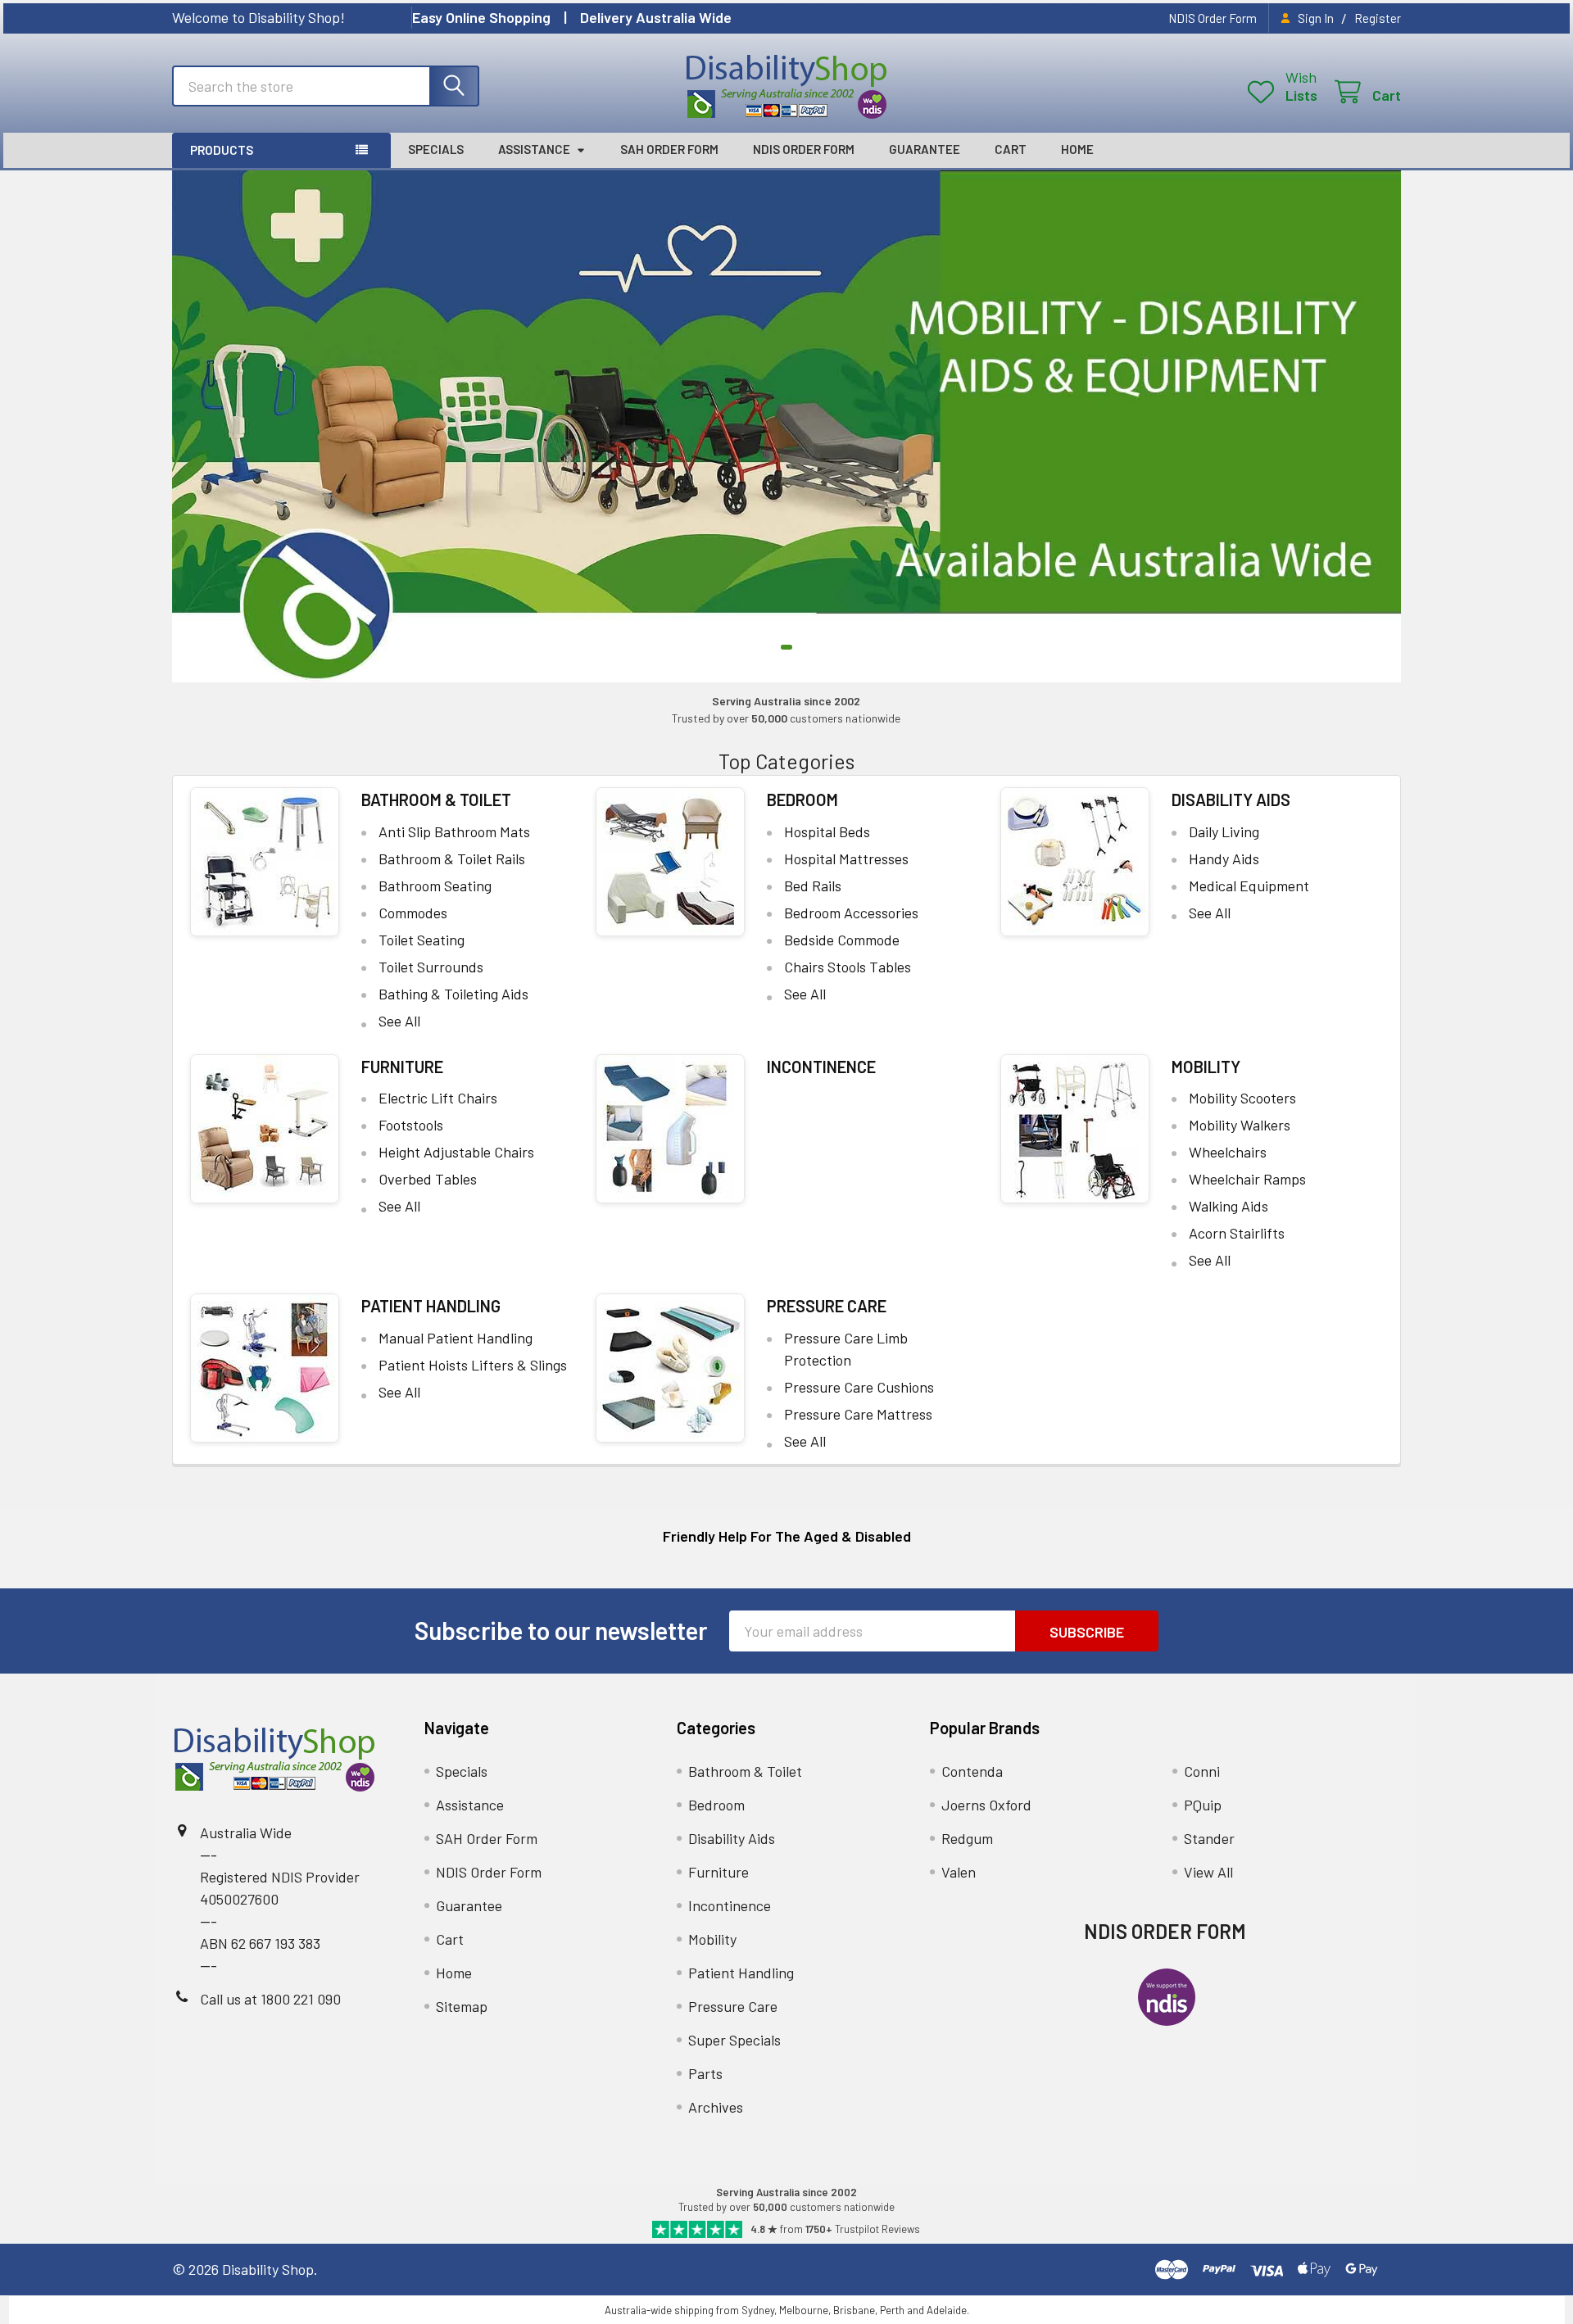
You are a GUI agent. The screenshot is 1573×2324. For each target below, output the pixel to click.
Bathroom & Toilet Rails (452, 858)
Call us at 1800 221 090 (270, 1999)
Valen (959, 1872)
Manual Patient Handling (456, 1338)
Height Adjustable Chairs (456, 1152)
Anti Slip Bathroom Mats (454, 831)
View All (1208, 1872)
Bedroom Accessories (851, 913)
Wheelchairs (1228, 1152)
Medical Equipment (1249, 886)
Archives (716, 2107)
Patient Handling (431, 1306)
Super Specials (734, 2040)
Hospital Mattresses (846, 858)
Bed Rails (813, 886)
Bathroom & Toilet (436, 800)
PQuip (1203, 1805)
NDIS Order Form (1213, 18)
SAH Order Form (669, 149)
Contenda (972, 1771)
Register (1378, 18)
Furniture (402, 1067)
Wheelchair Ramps (1247, 1179)
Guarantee (925, 149)
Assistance (534, 149)
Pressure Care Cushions (859, 1387)
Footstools (411, 1125)
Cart (1011, 149)
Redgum (967, 1838)
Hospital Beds (827, 831)
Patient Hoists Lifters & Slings (473, 1365)
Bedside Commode (842, 940)
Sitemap (462, 2006)
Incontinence (821, 1067)
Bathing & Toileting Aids (453, 994)
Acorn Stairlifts (1237, 1233)
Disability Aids (1231, 800)
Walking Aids (1228, 1206)
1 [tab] (787, 647)
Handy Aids (1224, 858)
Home (1077, 149)
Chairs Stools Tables (848, 967)
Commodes (413, 913)
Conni (1202, 1771)
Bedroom (802, 800)
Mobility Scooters (1242, 1098)
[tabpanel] (786, 426)
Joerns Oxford (986, 1805)
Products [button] (222, 150)
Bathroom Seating (435, 886)
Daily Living (1224, 831)
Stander (1209, 1838)
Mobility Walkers (1240, 1125)
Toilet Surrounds (431, 967)
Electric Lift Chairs (438, 1098)
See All (399, 1021)
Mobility (1206, 1067)
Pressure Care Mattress (858, 1414)
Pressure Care (827, 1306)
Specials (436, 149)
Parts (705, 2073)
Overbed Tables (428, 1179)
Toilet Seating (422, 940)
